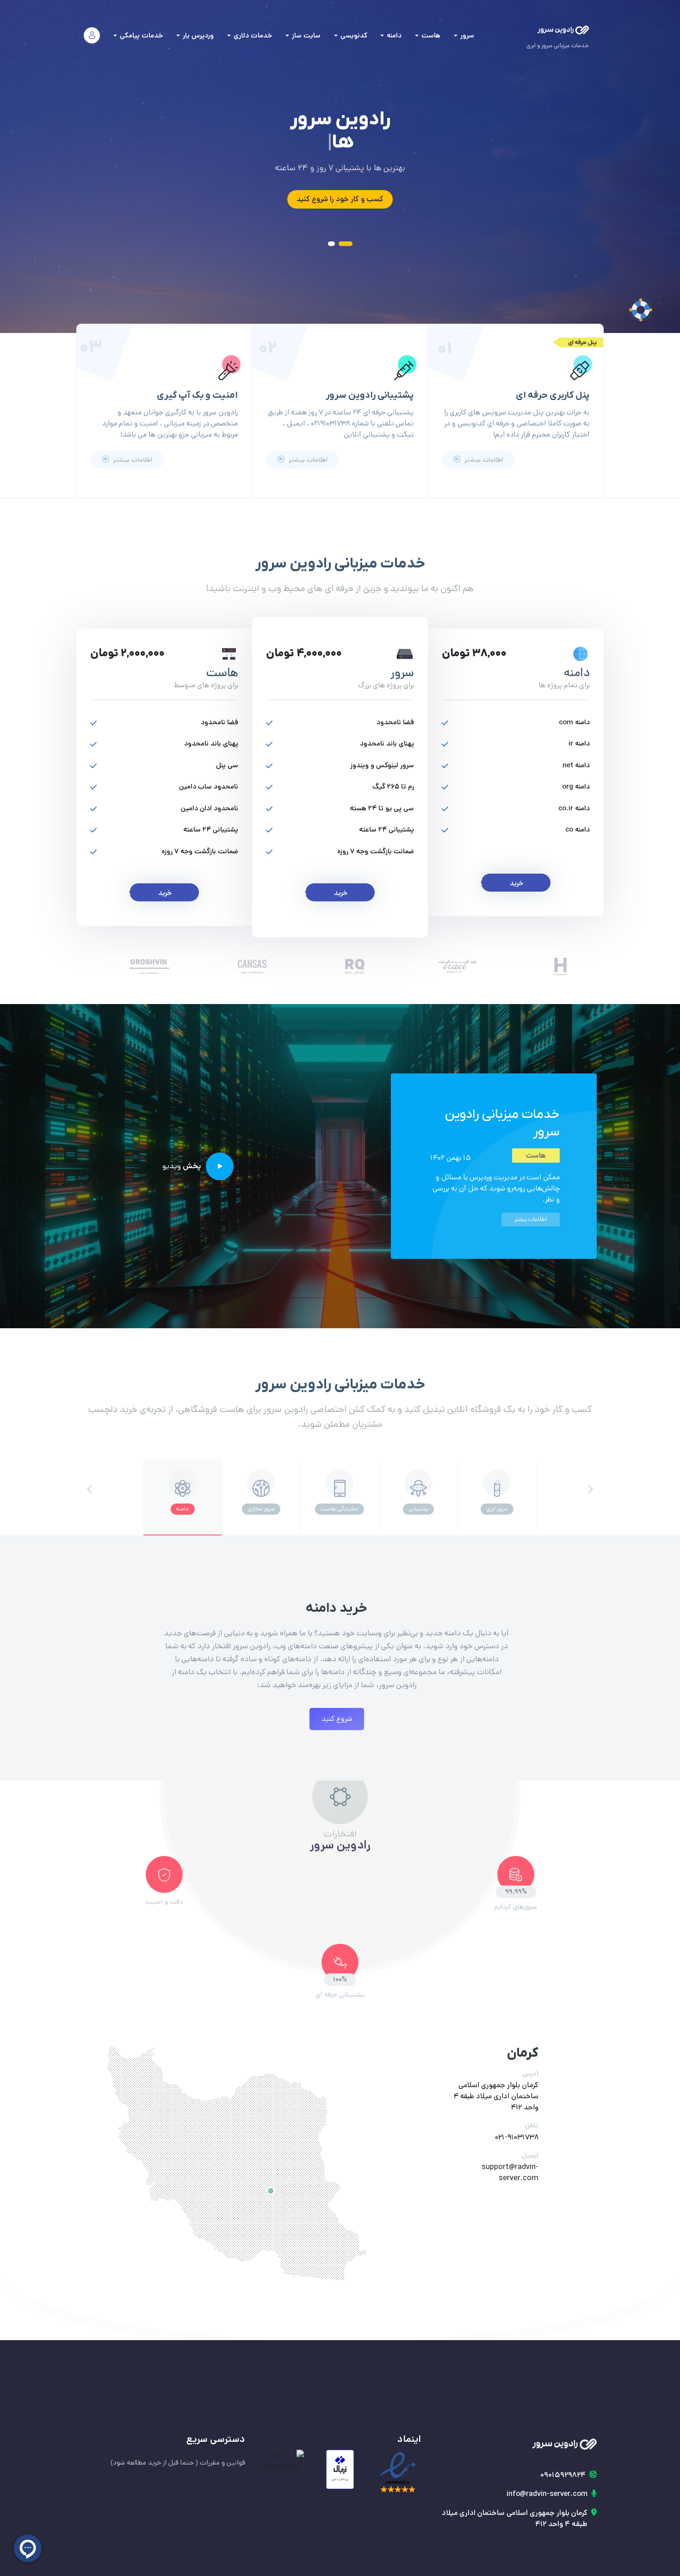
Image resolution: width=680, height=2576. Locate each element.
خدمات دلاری (252, 35)
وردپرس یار (197, 35)
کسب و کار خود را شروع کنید (340, 199)
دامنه (393, 35)
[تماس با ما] (641, 310)
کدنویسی (353, 35)
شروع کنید (337, 1719)
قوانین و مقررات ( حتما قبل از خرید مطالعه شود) (178, 2462)
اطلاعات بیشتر (483, 460)
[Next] (590, 1489)
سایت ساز (305, 35)
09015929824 (563, 2475)
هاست (430, 35)
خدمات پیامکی (140, 35)
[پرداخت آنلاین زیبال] (340, 2469)
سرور (466, 35)
